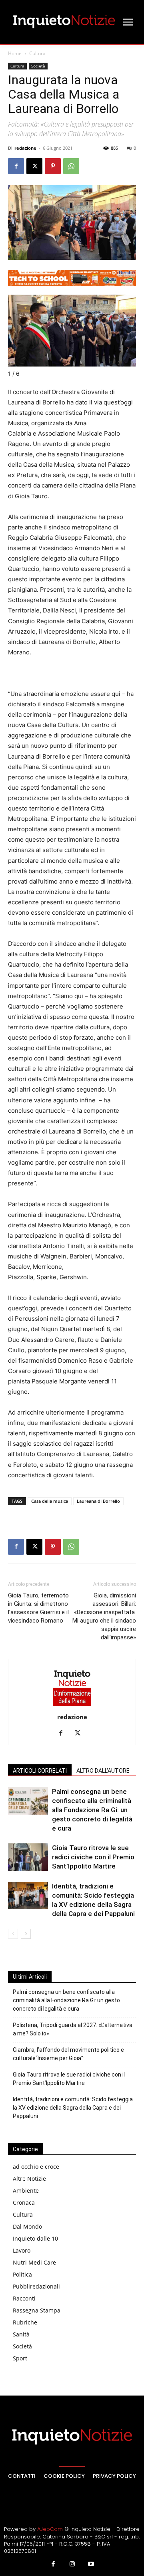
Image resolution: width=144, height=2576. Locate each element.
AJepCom (50, 2529)
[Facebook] (16, 166)
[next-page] (26, 1934)
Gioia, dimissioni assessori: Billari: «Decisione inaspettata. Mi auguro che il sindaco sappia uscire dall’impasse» (104, 1616)
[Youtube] (91, 2564)
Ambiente (26, 2191)
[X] (34, 166)
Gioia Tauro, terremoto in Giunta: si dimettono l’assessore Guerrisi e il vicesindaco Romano (38, 1608)
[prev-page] (13, 1934)
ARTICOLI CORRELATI (40, 1771)
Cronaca (24, 2202)
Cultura (37, 53)
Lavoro (22, 2250)
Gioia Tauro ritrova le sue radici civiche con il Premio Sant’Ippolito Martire (93, 1857)
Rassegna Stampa (37, 2310)
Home (15, 53)
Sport (20, 2358)
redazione (25, 148)
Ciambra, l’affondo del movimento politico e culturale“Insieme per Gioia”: (68, 2054)
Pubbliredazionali (36, 2286)
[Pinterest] (53, 166)
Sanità (21, 2334)
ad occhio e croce (36, 2167)
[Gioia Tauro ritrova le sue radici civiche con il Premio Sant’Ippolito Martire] (28, 1857)
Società (38, 66)
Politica (22, 2274)
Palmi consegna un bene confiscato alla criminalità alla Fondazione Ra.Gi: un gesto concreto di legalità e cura (92, 1810)
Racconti (24, 2298)
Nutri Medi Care (34, 2262)
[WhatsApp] (71, 166)
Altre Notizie (29, 2179)
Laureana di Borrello (98, 1501)
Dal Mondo (27, 2226)
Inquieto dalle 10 (35, 2238)
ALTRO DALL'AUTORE (103, 1771)
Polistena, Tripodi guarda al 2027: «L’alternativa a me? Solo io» (73, 2029)
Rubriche (25, 2322)
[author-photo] (72, 1706)
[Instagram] (72, 2564)
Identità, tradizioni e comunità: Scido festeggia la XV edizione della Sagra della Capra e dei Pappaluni (73, 2108)
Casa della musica (50, 1501)
